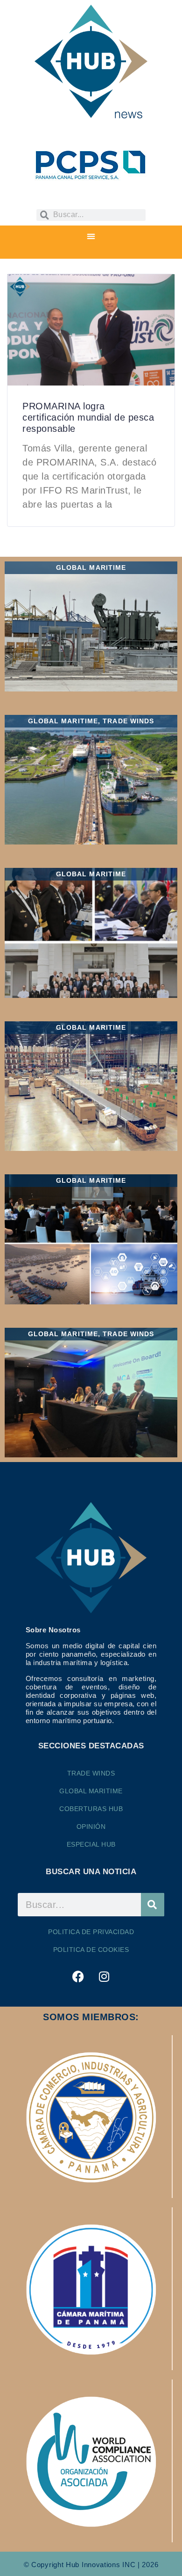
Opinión (91, 1826)
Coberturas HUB (91, 1809)
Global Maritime (91, 1791)
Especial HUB (91, 1844)
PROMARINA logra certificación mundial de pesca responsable (88, 417)
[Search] (153, 1905)
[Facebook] (78, 1976)
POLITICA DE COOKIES (91, 1950)
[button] (91, 236)
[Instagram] (104, 1976)
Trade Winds (91, 1773)
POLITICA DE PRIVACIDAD (91, 1932)
